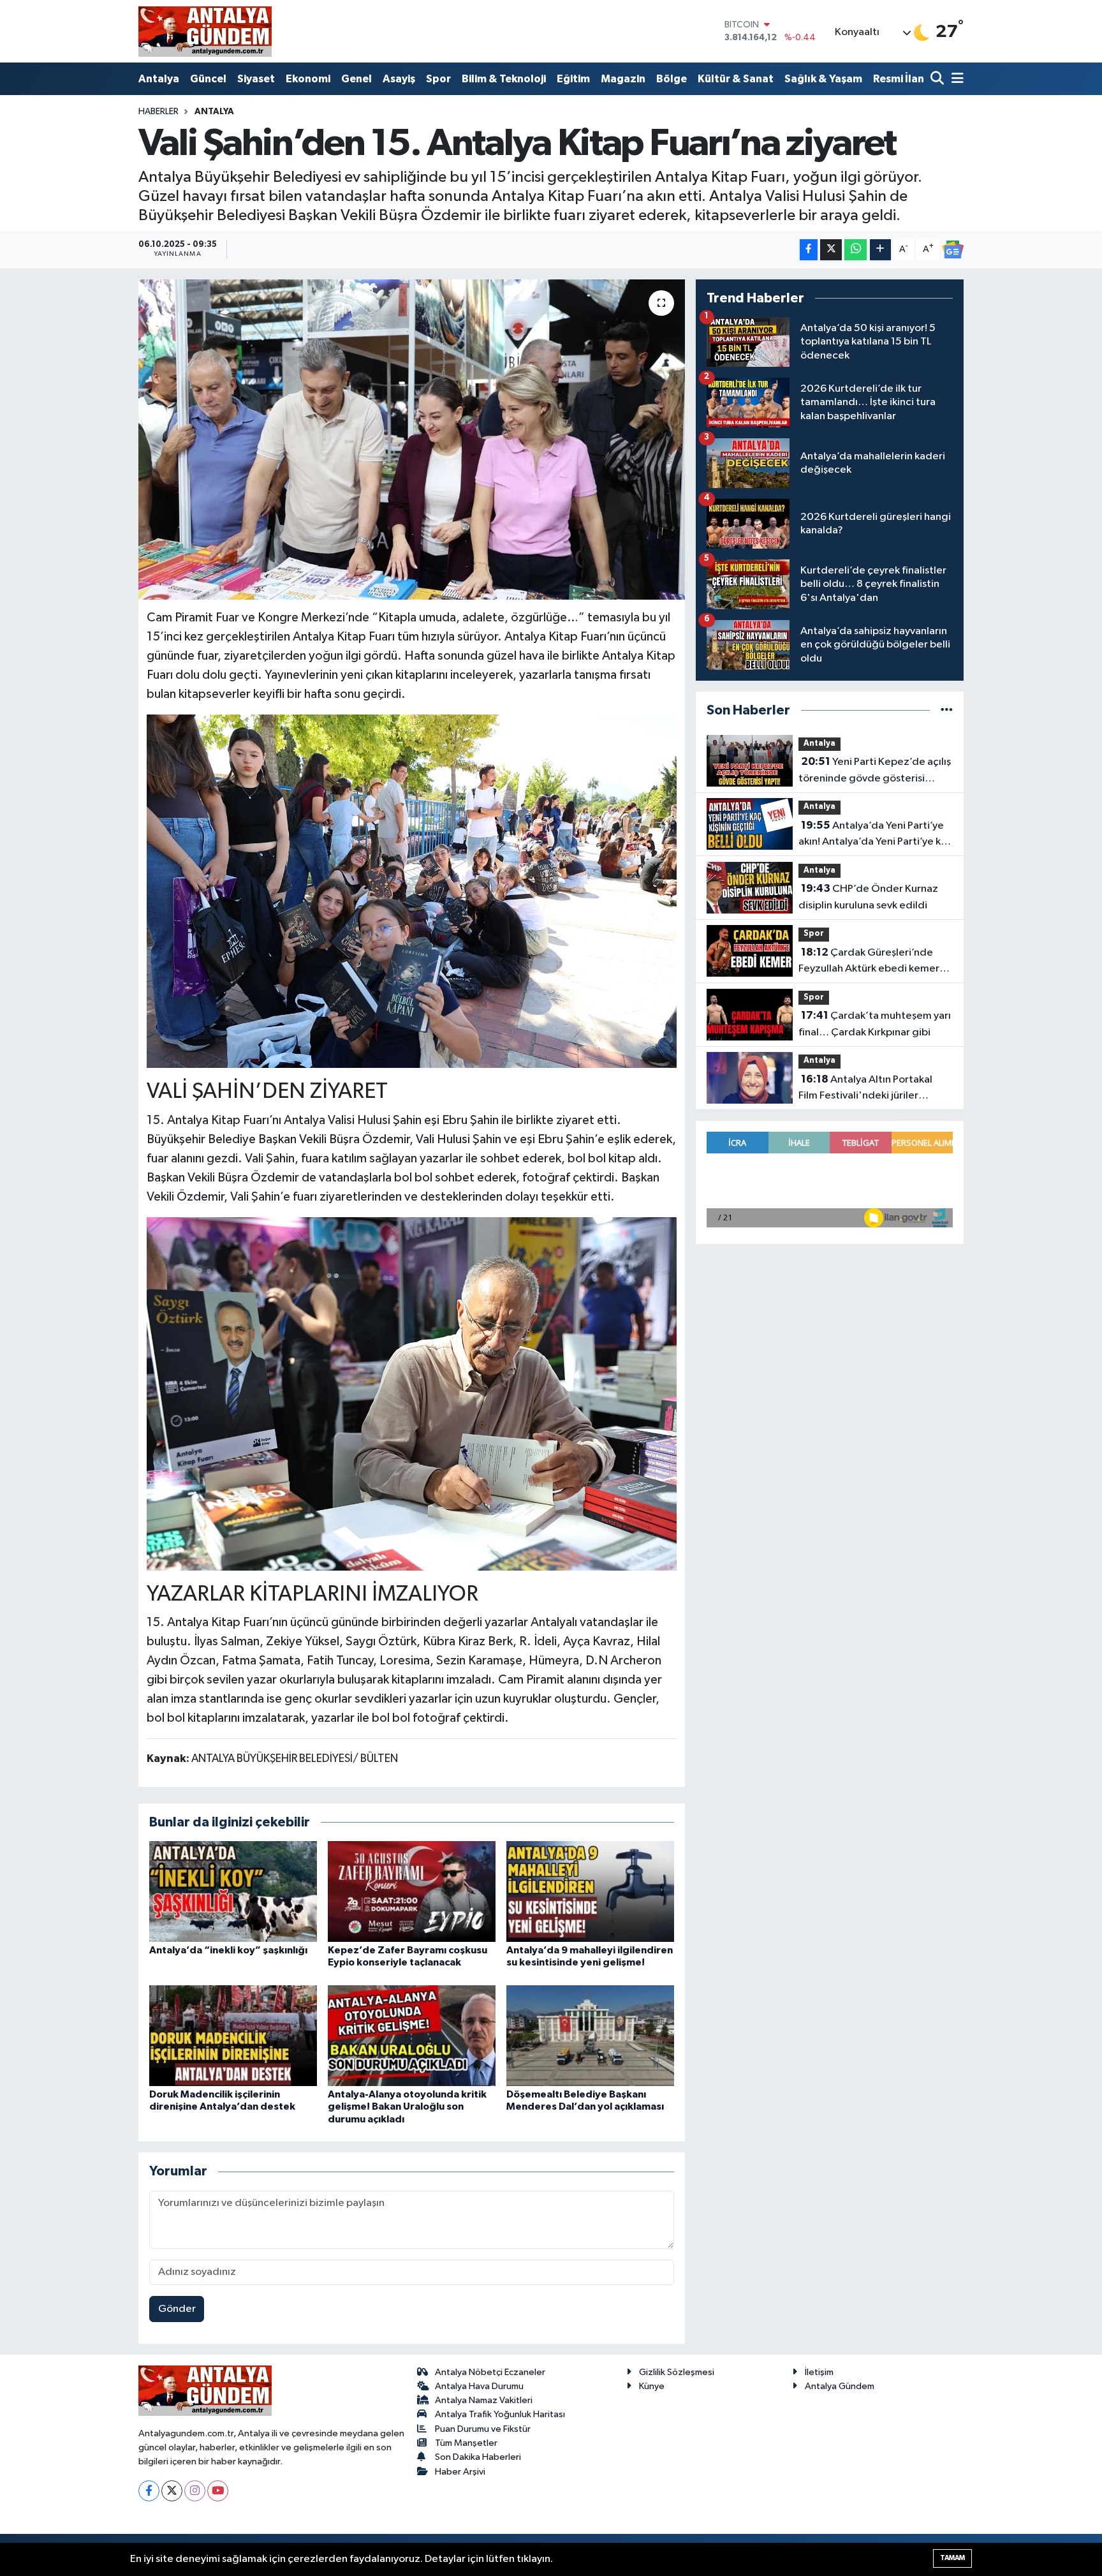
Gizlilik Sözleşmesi (677, 2372)
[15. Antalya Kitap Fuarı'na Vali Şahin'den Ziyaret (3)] (412, 891)
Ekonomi (308, 79)
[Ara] (938, 79)
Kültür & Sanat (736, 79)
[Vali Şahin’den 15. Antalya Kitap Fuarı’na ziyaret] (412, 440)
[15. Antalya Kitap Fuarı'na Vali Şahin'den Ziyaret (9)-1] (412, 1393)
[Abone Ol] (953, 249)
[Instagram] (195, 2491)
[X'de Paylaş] (831, 250)
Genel (356, 79)
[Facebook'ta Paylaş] (809, 250)
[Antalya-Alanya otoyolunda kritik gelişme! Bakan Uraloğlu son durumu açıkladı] (412, 2035)
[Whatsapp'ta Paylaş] (856, 250)
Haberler (158, 112)
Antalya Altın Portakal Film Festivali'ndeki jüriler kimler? (865, 1089)
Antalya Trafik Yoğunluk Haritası (500, 2414)
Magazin (623, 79)
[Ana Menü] (955, 79)
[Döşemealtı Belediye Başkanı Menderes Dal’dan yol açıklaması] (590, 2035)
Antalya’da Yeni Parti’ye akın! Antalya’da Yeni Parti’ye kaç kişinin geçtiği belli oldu (875, 835)
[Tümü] (947, 710)
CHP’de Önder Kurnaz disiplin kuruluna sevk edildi (868, 897)
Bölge (672, 79)
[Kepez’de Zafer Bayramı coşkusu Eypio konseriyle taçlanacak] (412, 1891)
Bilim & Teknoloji (504, 79)
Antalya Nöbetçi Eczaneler (490, 2372)
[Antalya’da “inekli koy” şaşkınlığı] (233, 1891)
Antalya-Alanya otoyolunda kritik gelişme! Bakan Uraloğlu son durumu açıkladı (407, 2106)
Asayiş (399, 79)
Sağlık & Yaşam (823, 79)
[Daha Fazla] (880, 250)
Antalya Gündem (840, 2386)
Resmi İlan (899, 79)
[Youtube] (218, 2491)
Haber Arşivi (460, 2472)
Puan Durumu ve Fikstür (483, 2429)
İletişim (819, 2372)
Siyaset (256, 79)
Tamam (952, 2558)
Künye (652, 2386)
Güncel (208, 79)
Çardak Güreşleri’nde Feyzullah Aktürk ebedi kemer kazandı (869, 962)
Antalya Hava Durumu (479, 2386)
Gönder (177, 2309)
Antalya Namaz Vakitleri (484, 2400)
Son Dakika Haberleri (478, 2457)
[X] (172, 2491)
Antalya (159, 79)
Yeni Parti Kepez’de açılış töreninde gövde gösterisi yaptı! (875, 771)
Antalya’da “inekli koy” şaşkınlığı (228, 1950)
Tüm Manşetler (466, 2443)
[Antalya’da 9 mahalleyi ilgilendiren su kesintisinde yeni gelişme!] (590, 1891)
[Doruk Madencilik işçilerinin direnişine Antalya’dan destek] (233, 2035)
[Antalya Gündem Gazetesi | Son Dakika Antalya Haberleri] (205, 31)
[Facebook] (149, 2491)
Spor (438, 79)
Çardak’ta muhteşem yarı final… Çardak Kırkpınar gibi (875, 1024)
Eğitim (573, 79)
